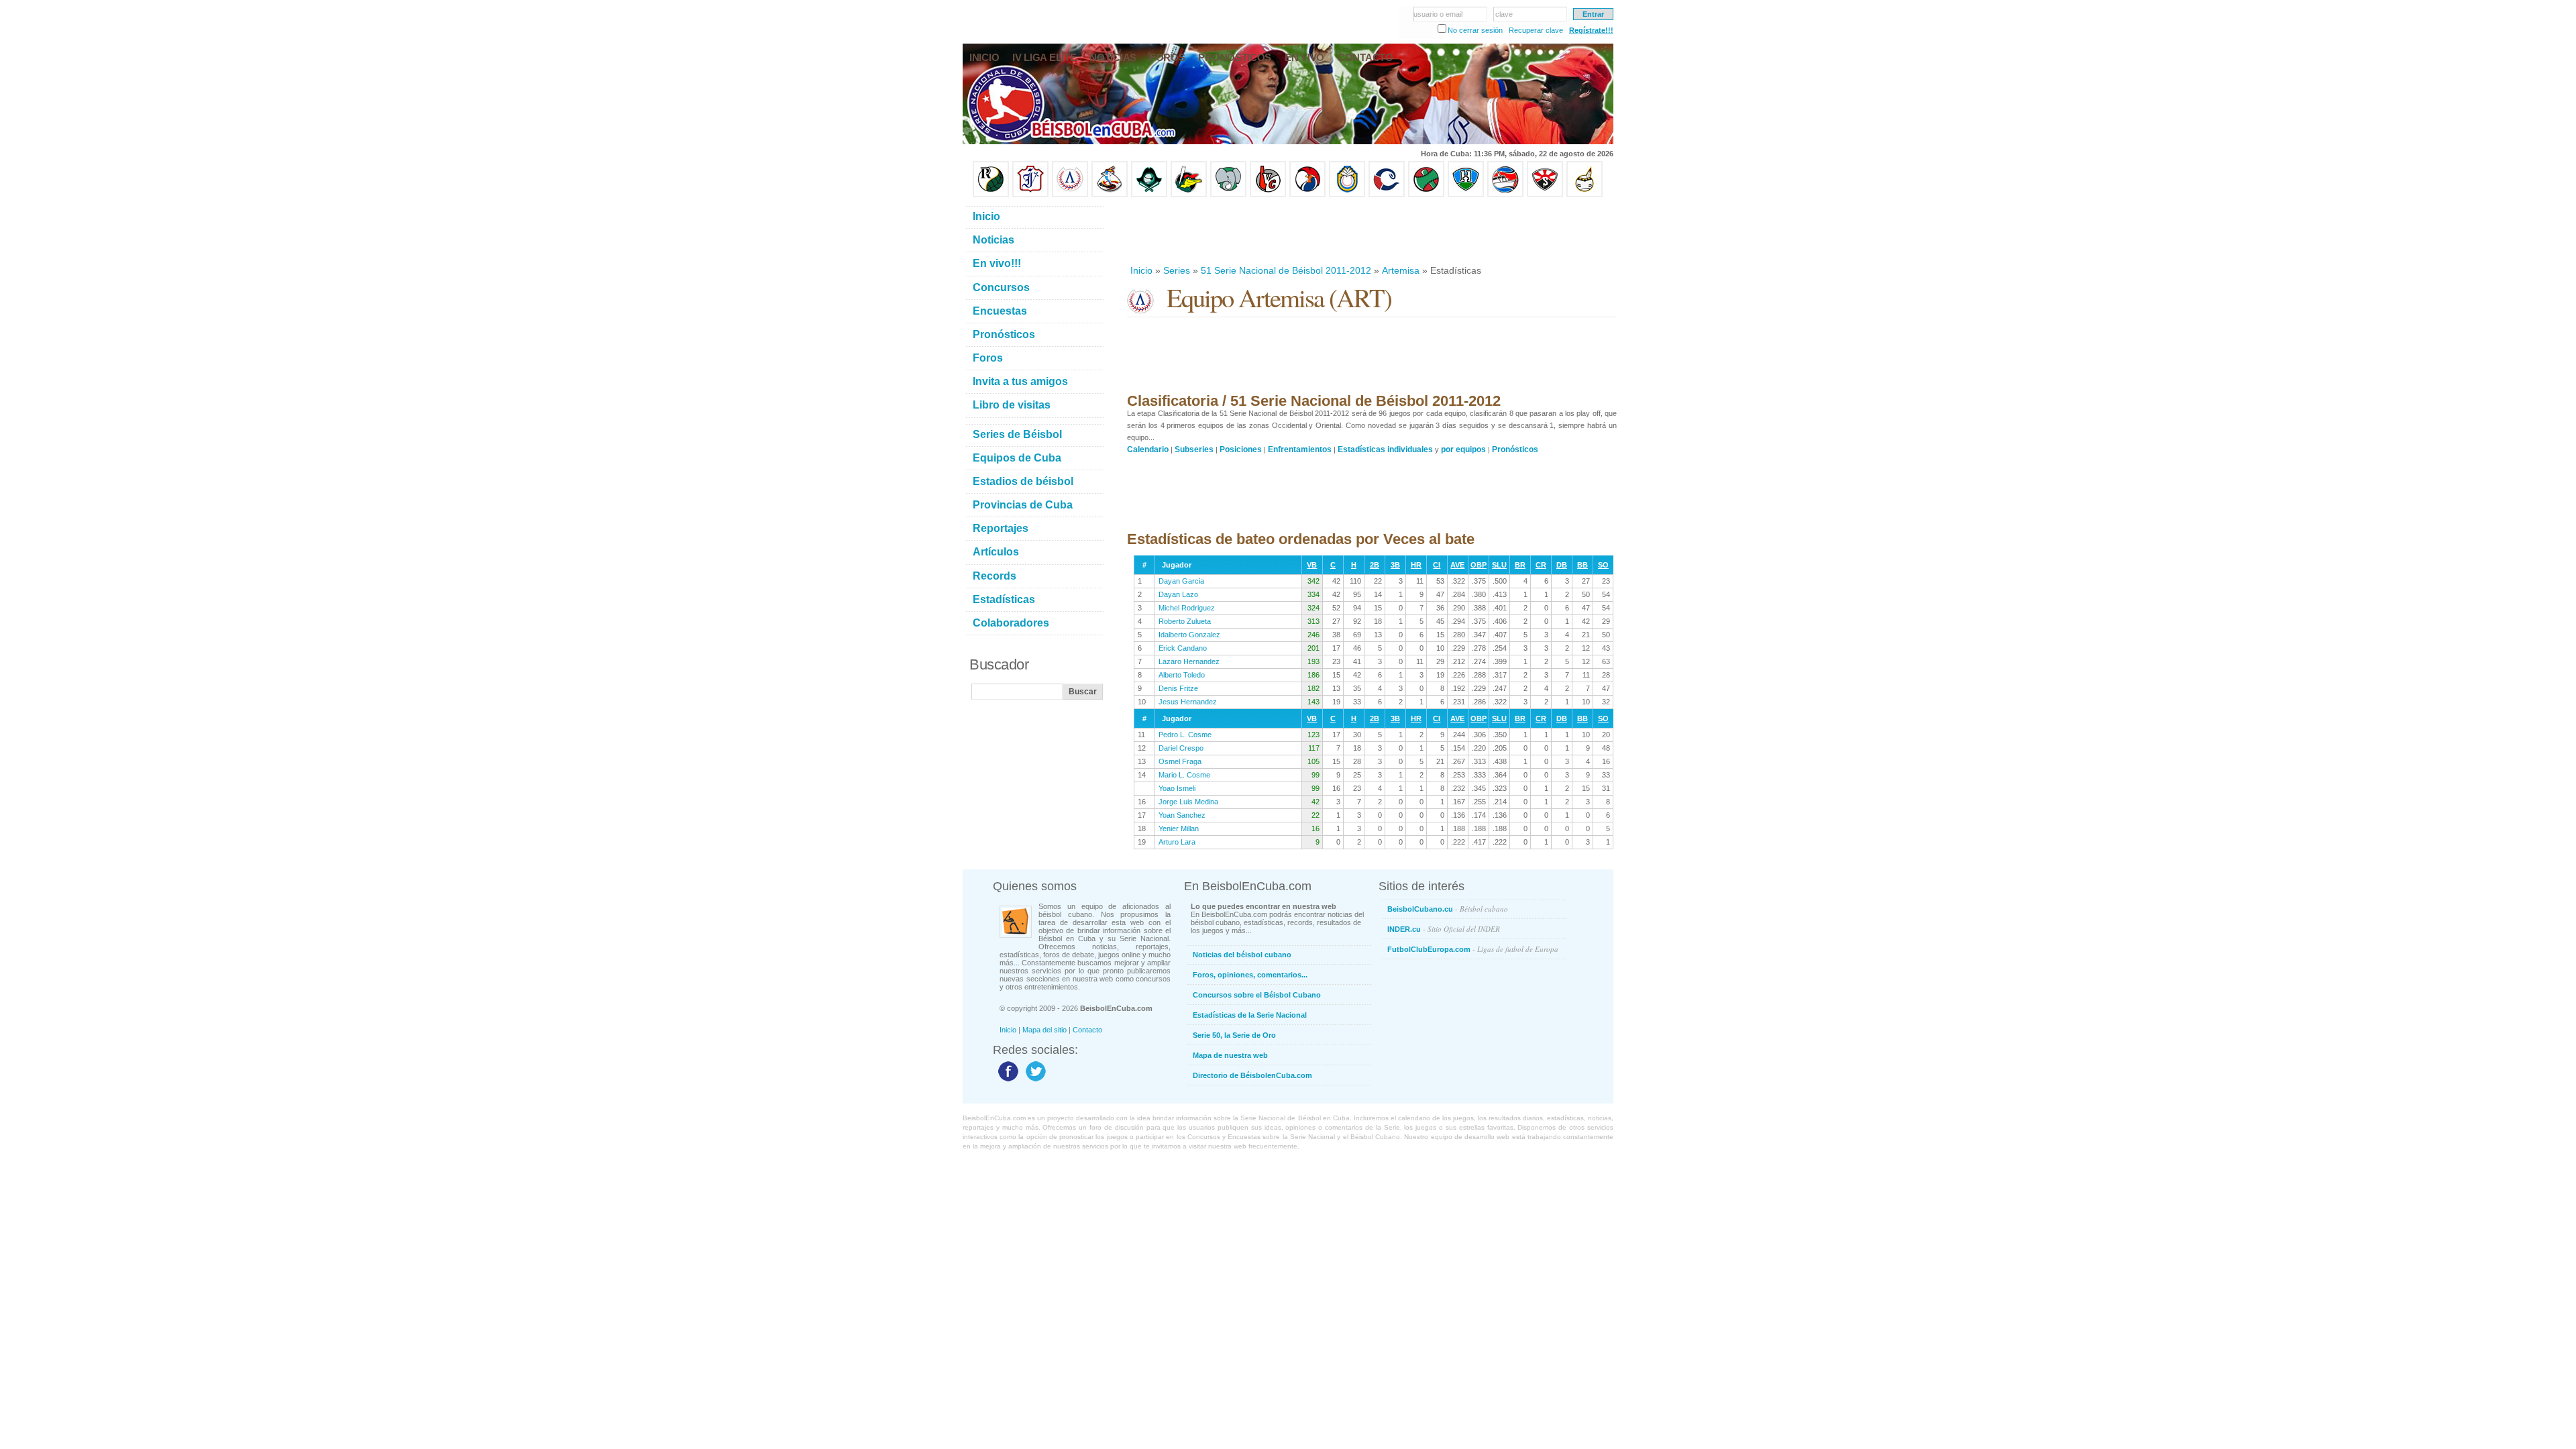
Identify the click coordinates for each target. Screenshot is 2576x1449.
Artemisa (1401, 270)
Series (1177, 270)
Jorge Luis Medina (1188, 802)
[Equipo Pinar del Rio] (991, 195)
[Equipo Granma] (1505, 195)
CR (1541, 565)
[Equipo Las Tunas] (1426, 195)
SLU (1499, 565)
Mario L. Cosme (1184, 775)
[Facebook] (1007, 1081)
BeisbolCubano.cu (1448, 909)
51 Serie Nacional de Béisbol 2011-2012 (1286, 270)
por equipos (1463, 449)
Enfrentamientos (1300, 449)
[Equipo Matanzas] (1189, 195)
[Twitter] (1034, 1081)
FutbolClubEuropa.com (1473, 949)
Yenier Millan (1179, 828)
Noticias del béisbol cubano (1242, 955)
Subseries (1194, 449)
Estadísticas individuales (1385, 449)
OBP (1479, 565)
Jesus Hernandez (1188, 702)
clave (1504, 14)
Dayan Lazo (1178, 594)
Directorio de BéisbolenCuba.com (1252, 1075)
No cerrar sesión (1475, 30)
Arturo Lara (1177, 842)
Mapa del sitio (1044, 1030)
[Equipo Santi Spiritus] (1307, 195)
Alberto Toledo (1182, 675)
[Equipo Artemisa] (1070, 195)
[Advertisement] (1371, 231)
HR (1416, 565)
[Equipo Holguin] (1466, 195)
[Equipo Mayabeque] (1110, 195)
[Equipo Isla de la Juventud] (1149, 195)
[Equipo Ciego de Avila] (1347, 195)
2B (1375, 565)
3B (1395, 565)
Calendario (1148, 449)
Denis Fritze (1178, 688)
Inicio (1141, 270)
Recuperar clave (1536, 30)
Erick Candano (1183, 648)
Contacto (1087, 1030)
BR (1520, 565)
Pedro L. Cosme (1185, 735)
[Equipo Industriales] (1030, 195)
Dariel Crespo (1181, 748)
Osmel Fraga (1180, 761)
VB (1312, 565)
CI (1437, 565)
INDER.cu (1444, 929)
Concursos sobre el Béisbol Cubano (1257, 995)
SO (1603, 565)
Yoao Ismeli (1177, 788)
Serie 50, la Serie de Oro (1234, 1035)
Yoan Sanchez (1182, 815)
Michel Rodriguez (1187, 608)
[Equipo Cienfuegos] (1228, 195)
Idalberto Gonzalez (1189, 635)
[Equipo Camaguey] (1387, 195)
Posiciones (1241, 449)
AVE (1457, 565)
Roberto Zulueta (1185, 621)
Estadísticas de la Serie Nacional (1250, 1015)
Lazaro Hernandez (1189, 661)
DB (1562, 565)
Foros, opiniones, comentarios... (1250, 975)
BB (1582, 565)
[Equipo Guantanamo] (1585, 195)
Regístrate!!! (1591, 30)
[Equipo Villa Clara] (1268, 195)
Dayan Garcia (1181, 581)
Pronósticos (1515, 449)
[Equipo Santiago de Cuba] (1545, 195)
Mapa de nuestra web (1230, 1055)
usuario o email (1438, 14)
